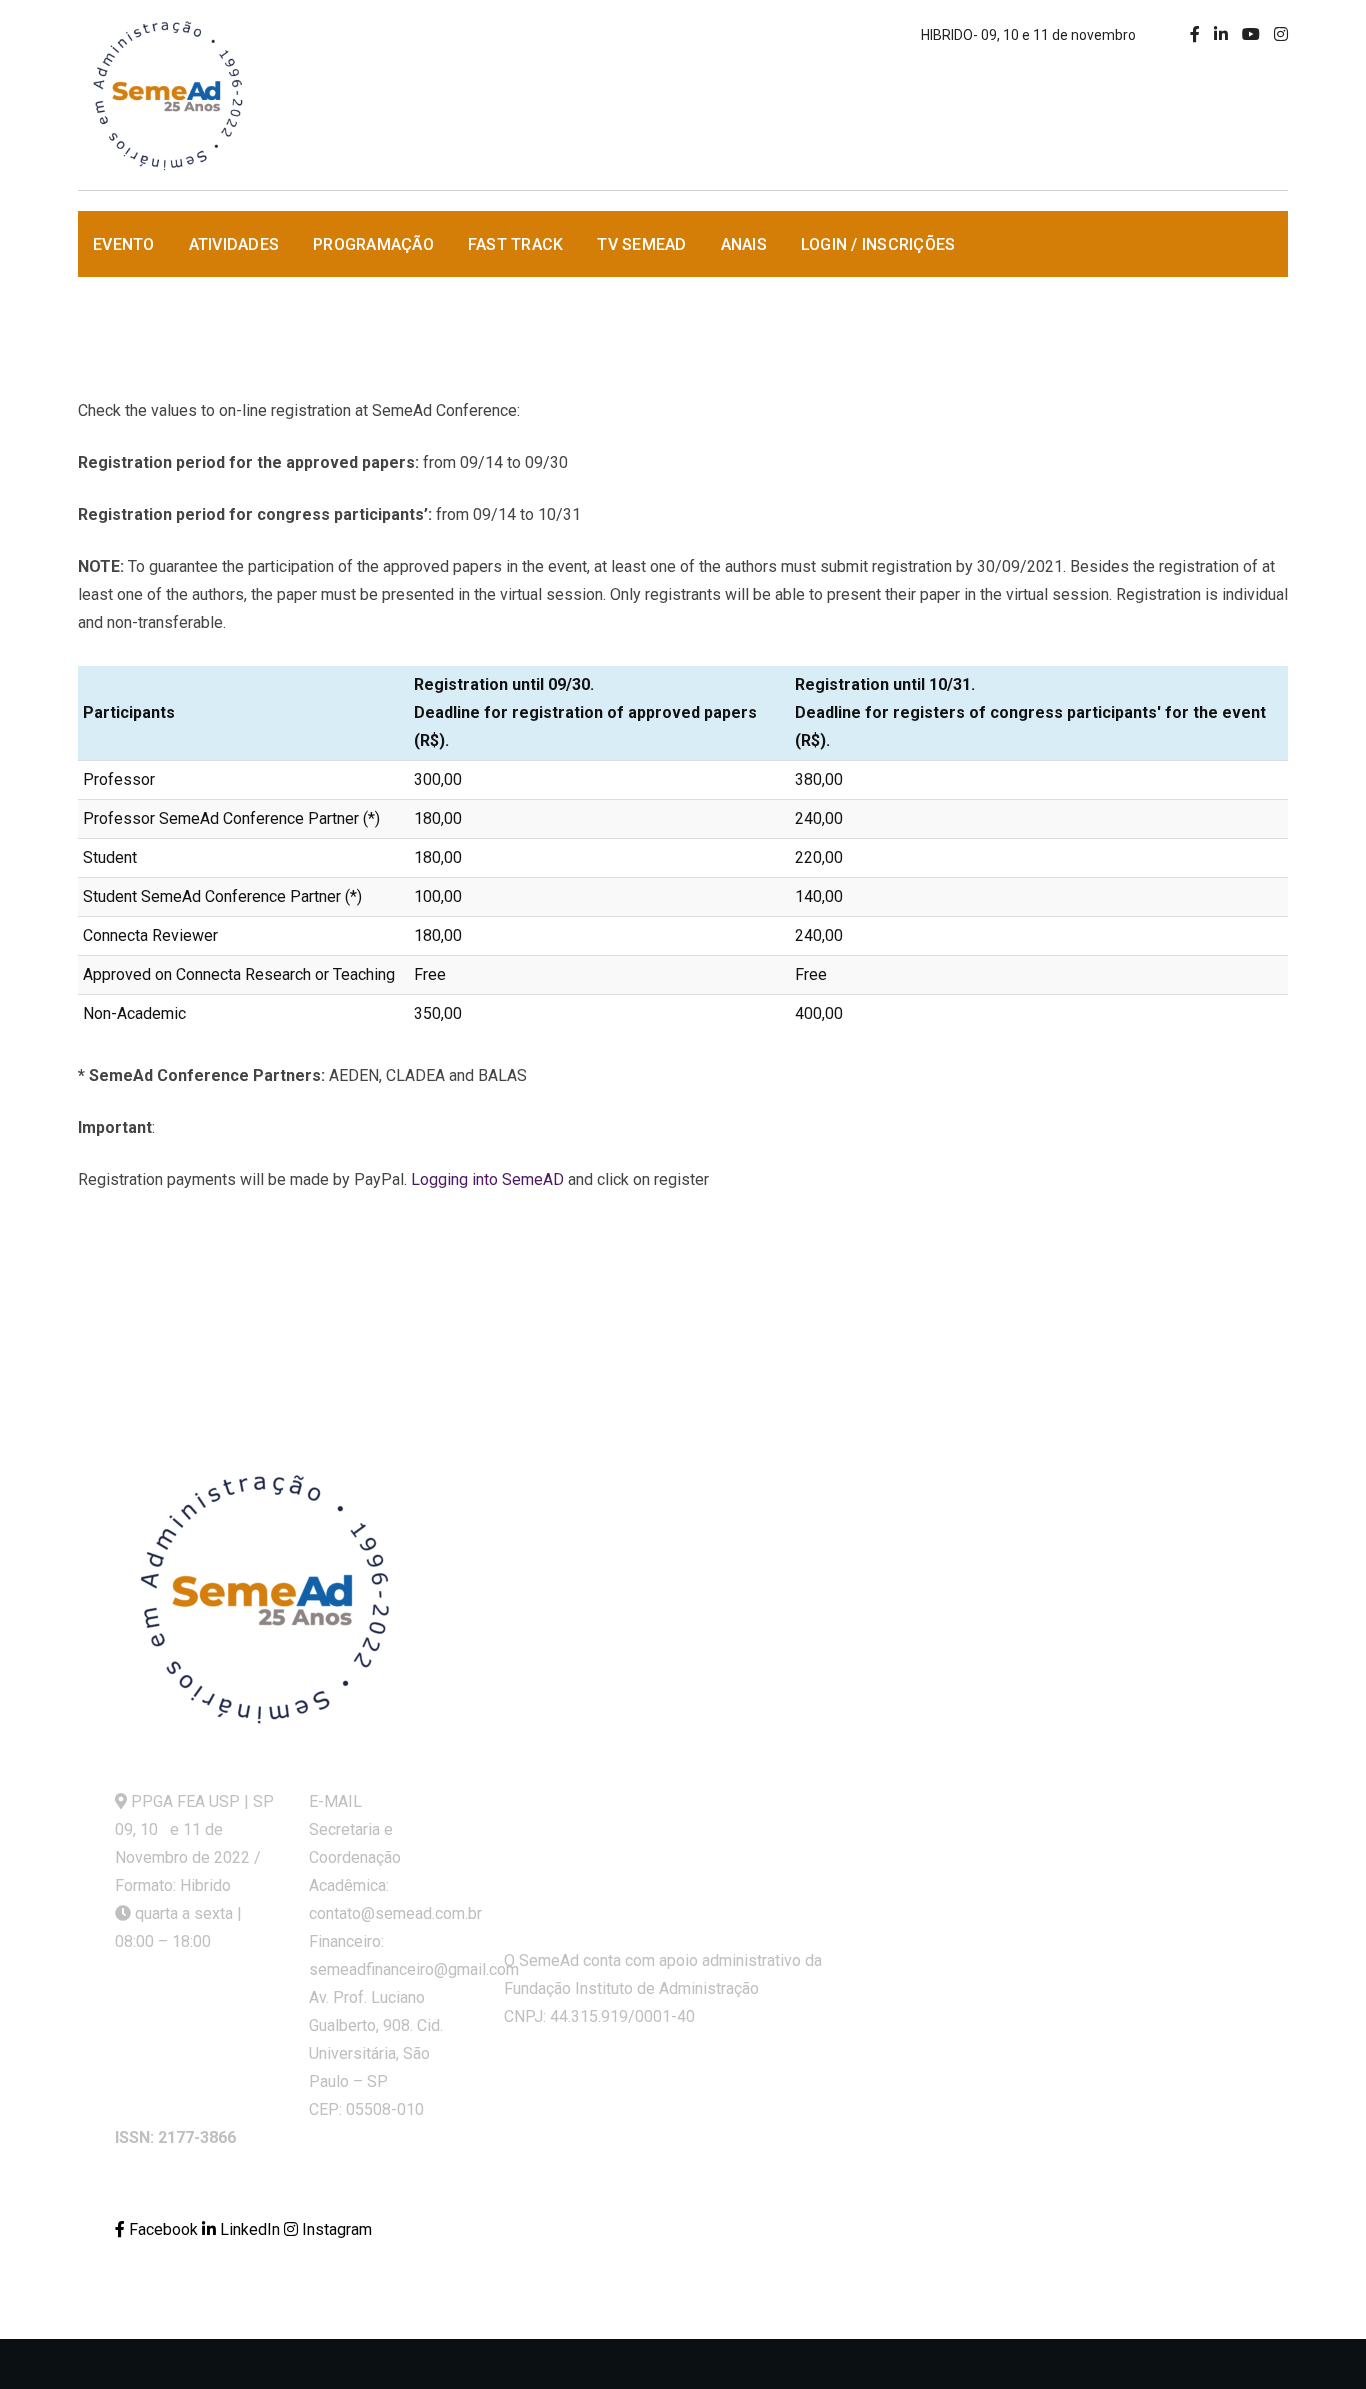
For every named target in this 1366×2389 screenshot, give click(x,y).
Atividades (234, 244)
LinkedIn (250, 2229)
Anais (744, 244)
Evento (124, 244)
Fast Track (516, 244)
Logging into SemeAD (487, 1179)
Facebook (163, 2229)
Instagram (335, 2229)
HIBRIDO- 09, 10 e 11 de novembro (1028, 35)
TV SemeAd (641, 244)
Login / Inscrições (878, 244)
